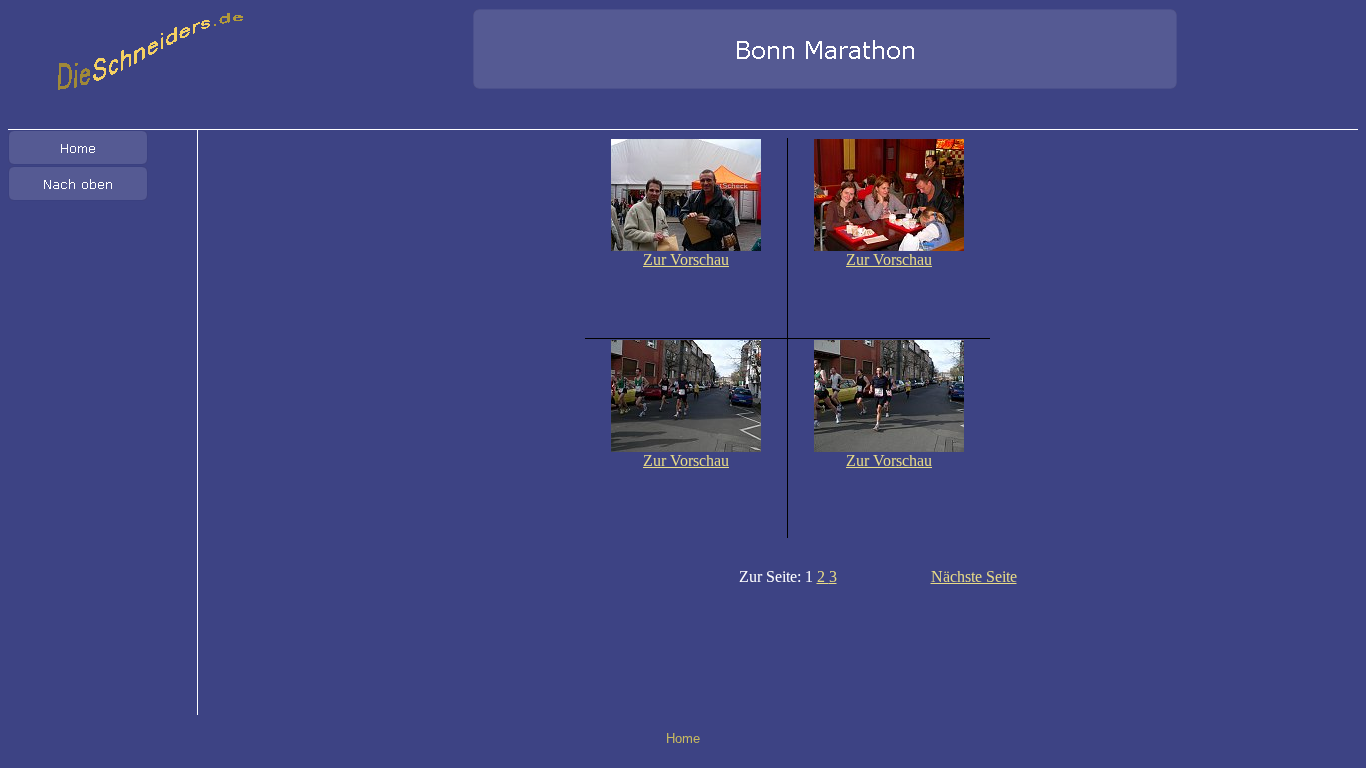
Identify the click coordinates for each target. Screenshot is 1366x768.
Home (683, 738)
